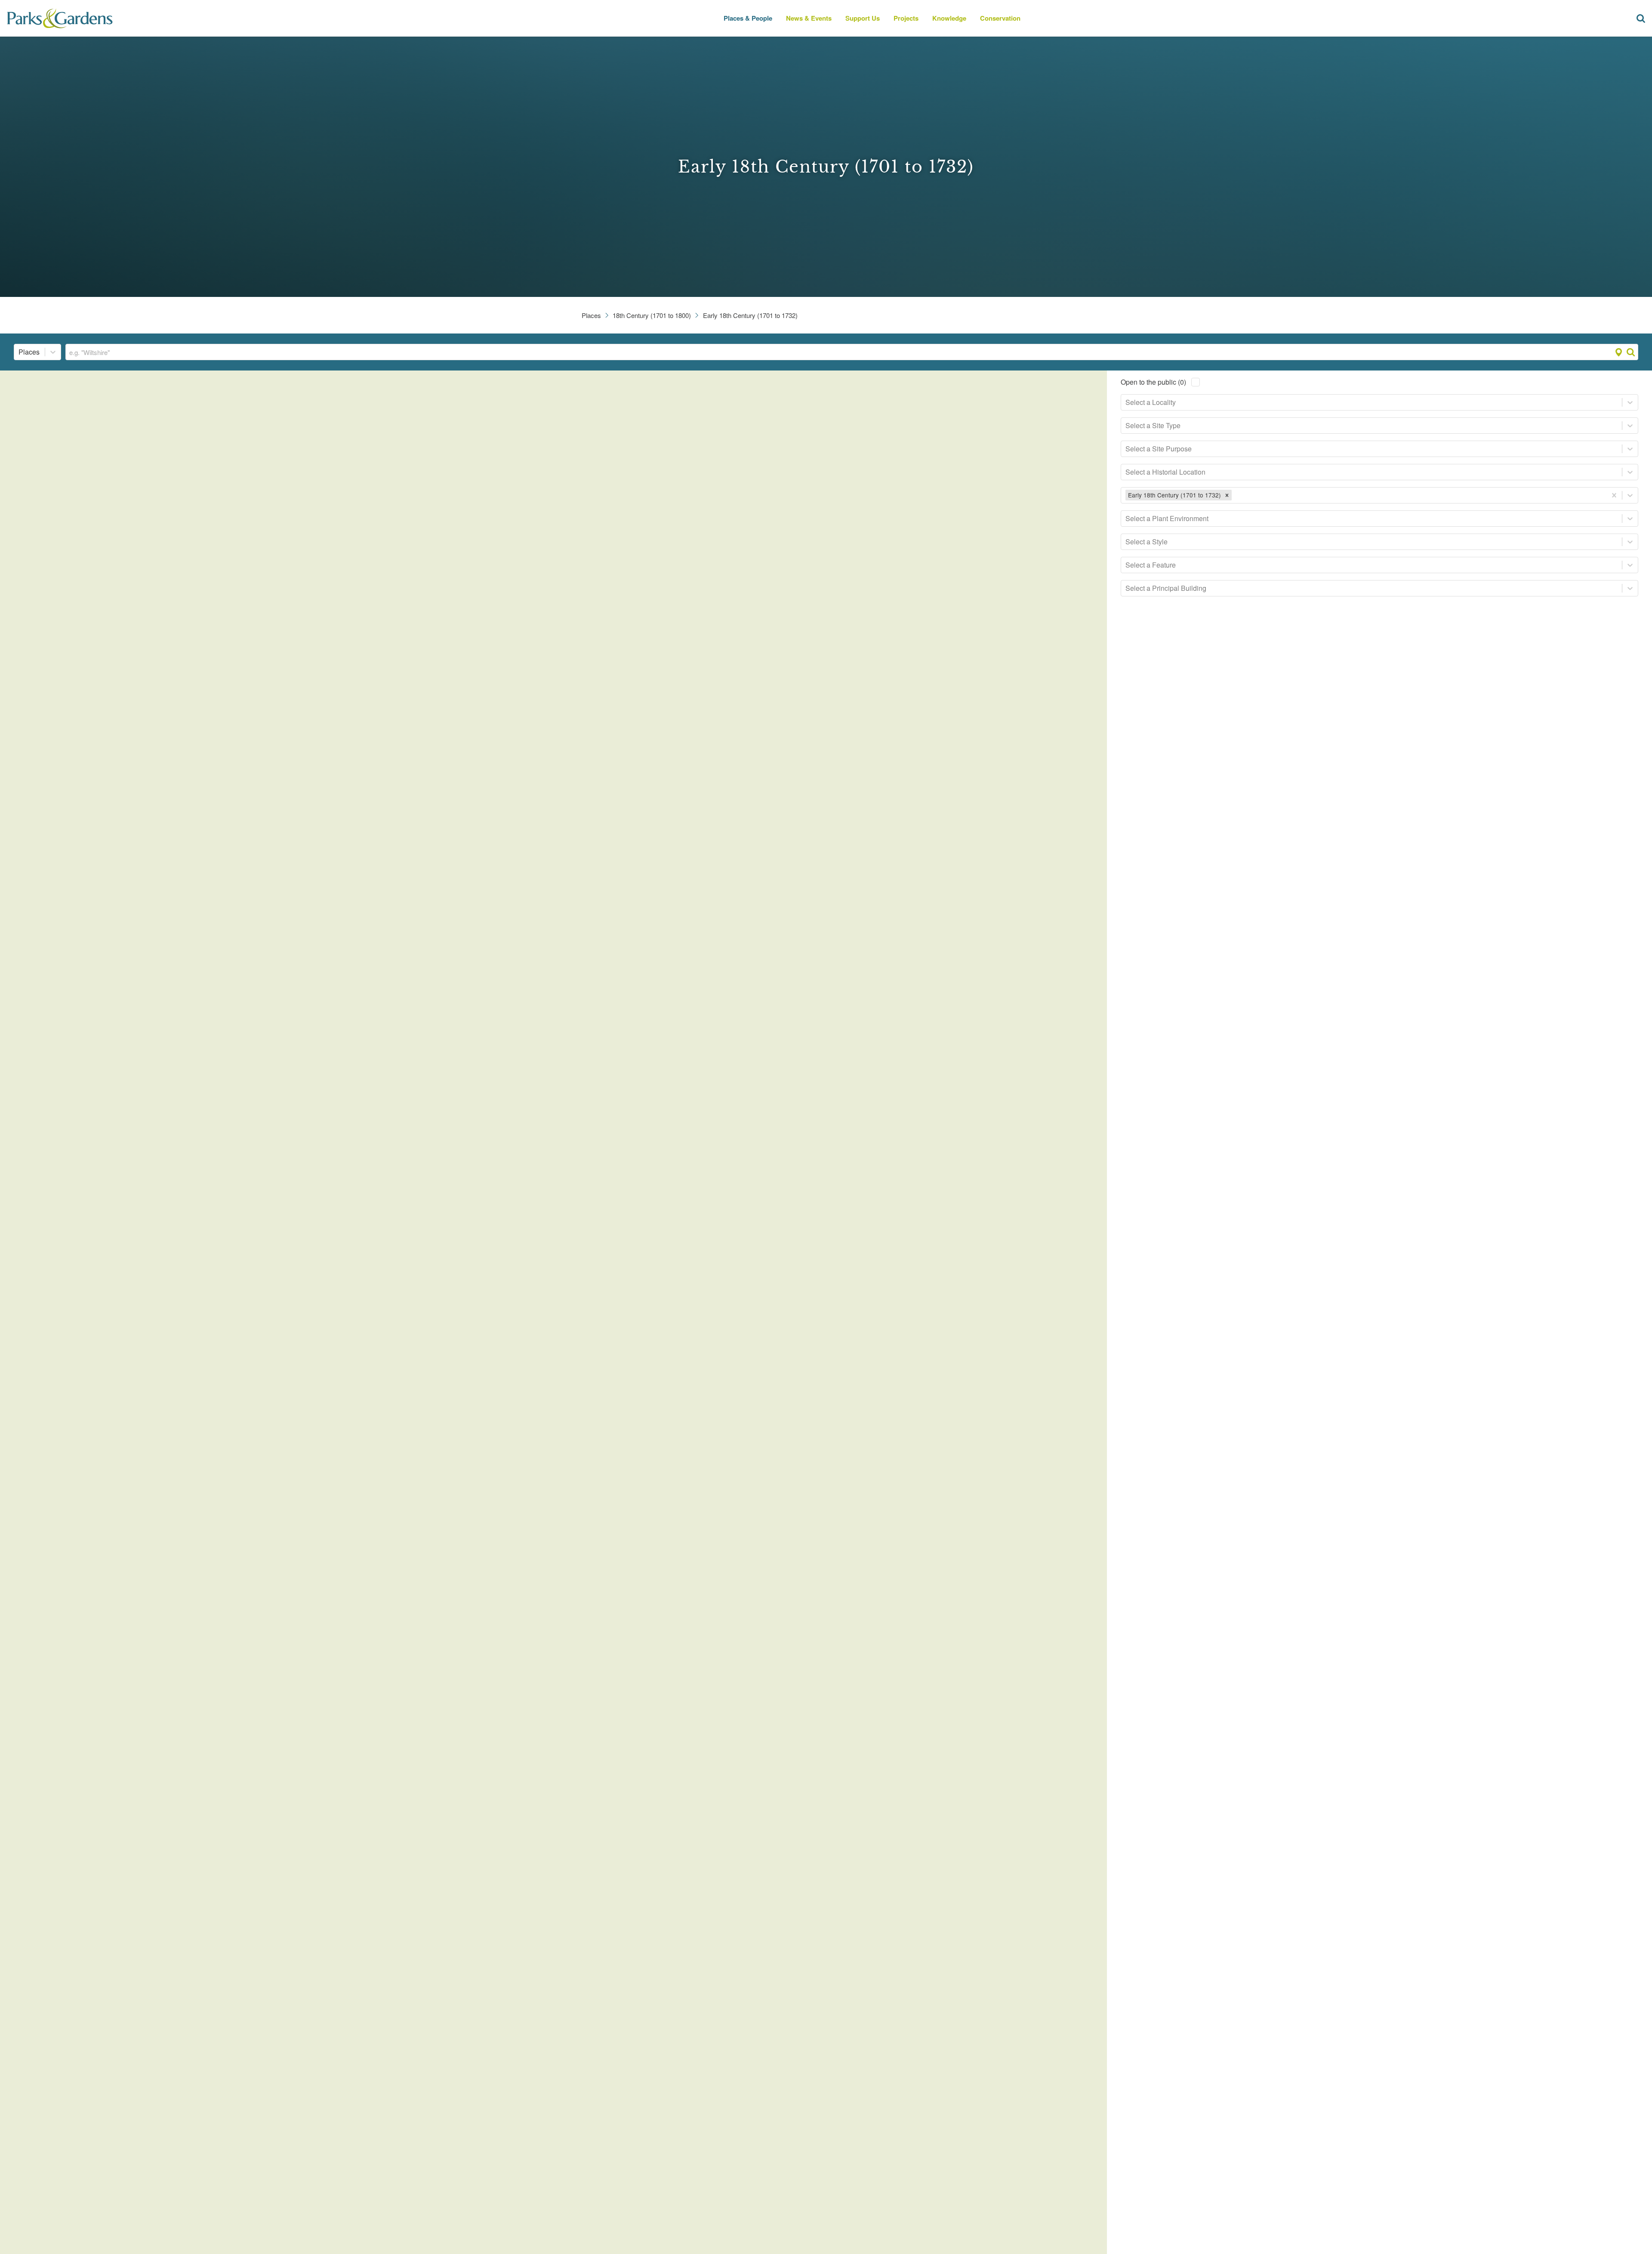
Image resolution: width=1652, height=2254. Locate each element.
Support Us (863, 18)
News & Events (809, 18)
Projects (906, 18)
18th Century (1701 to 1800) (652, 315)
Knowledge (949, 18)
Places (591, 315)
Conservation (1000, 18)
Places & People (748, 18)
